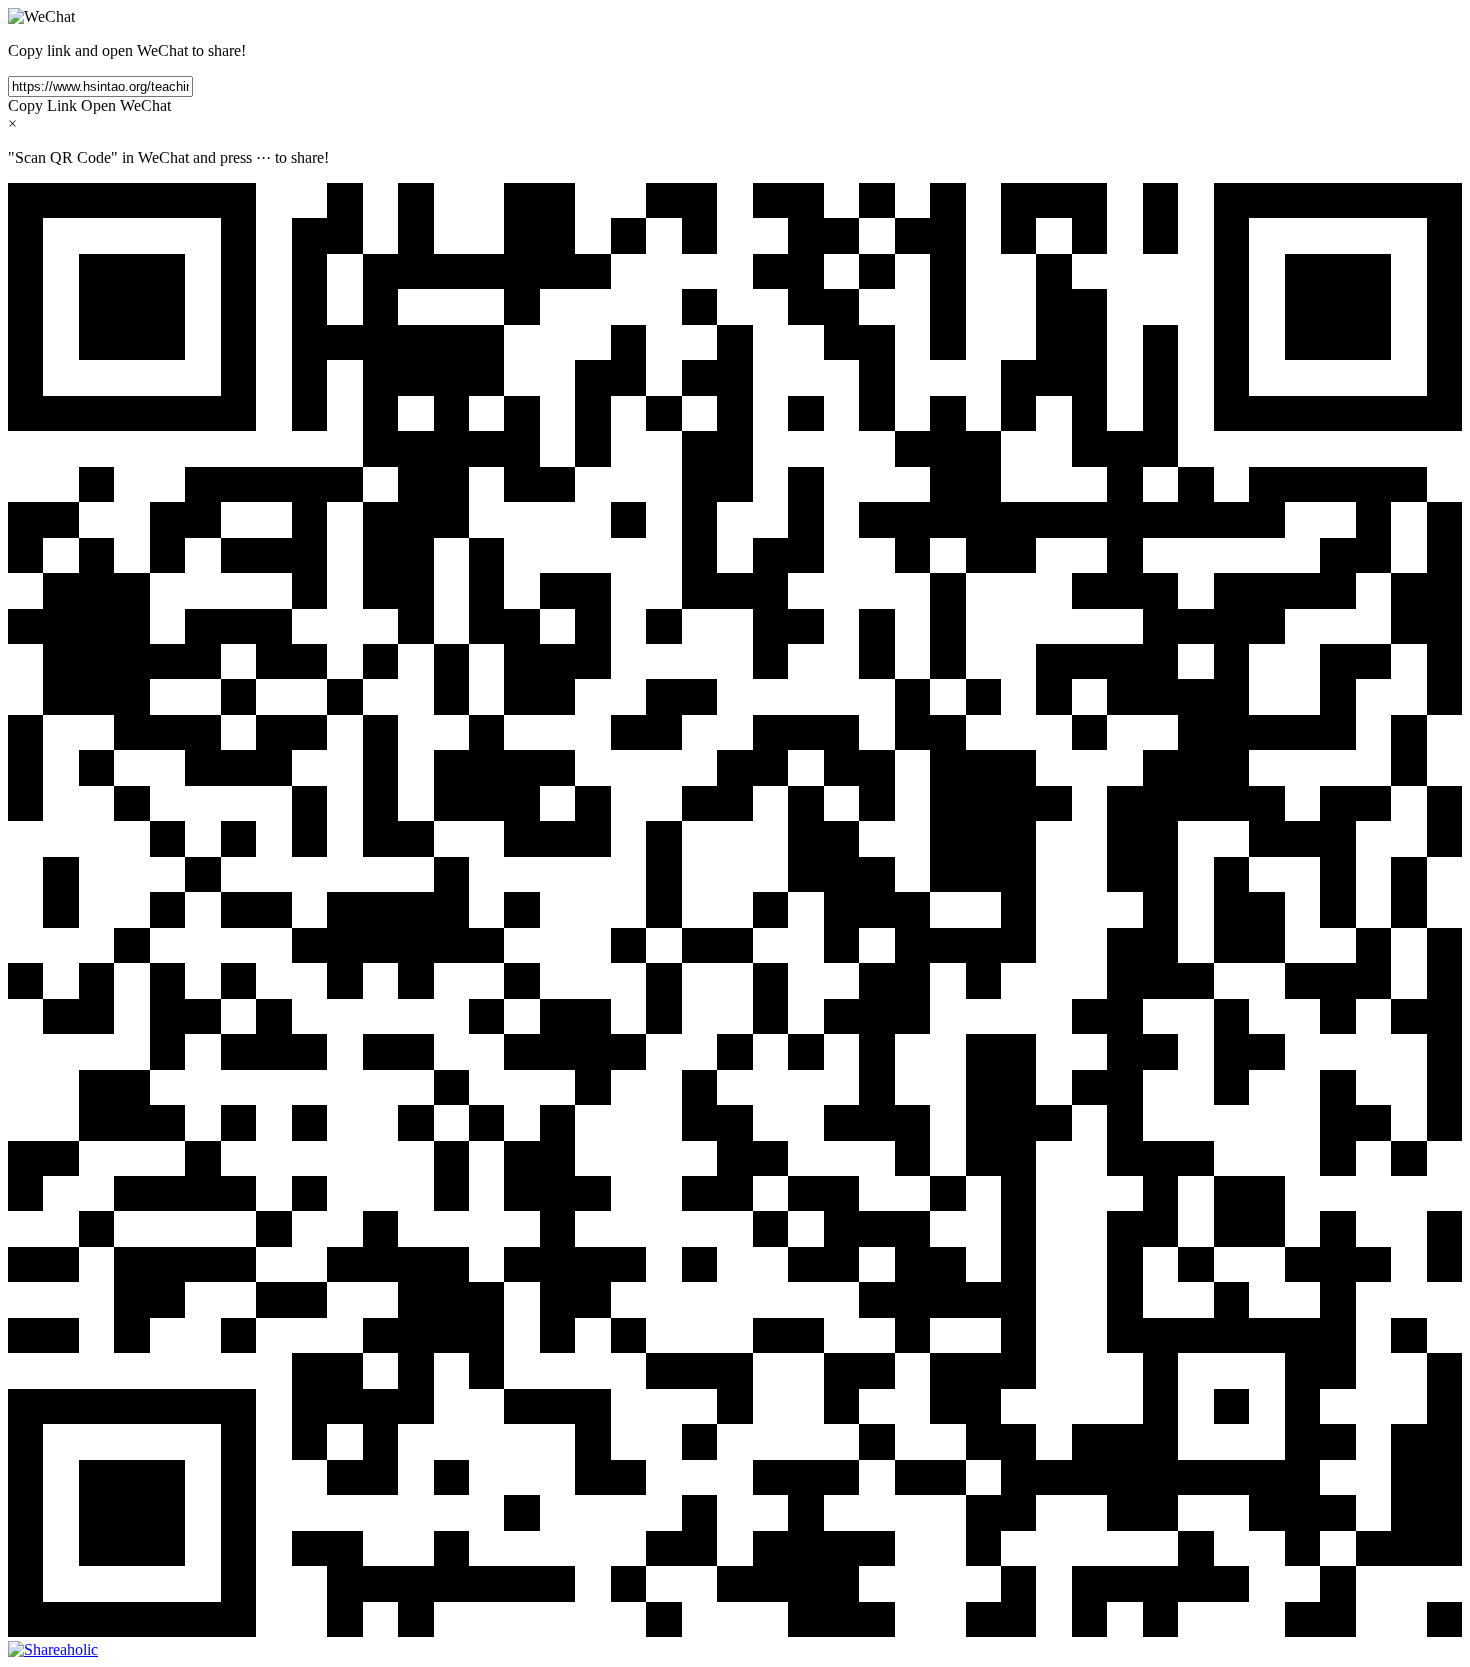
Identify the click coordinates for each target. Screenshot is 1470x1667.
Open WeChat (126, 105)
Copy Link (42, 105)
